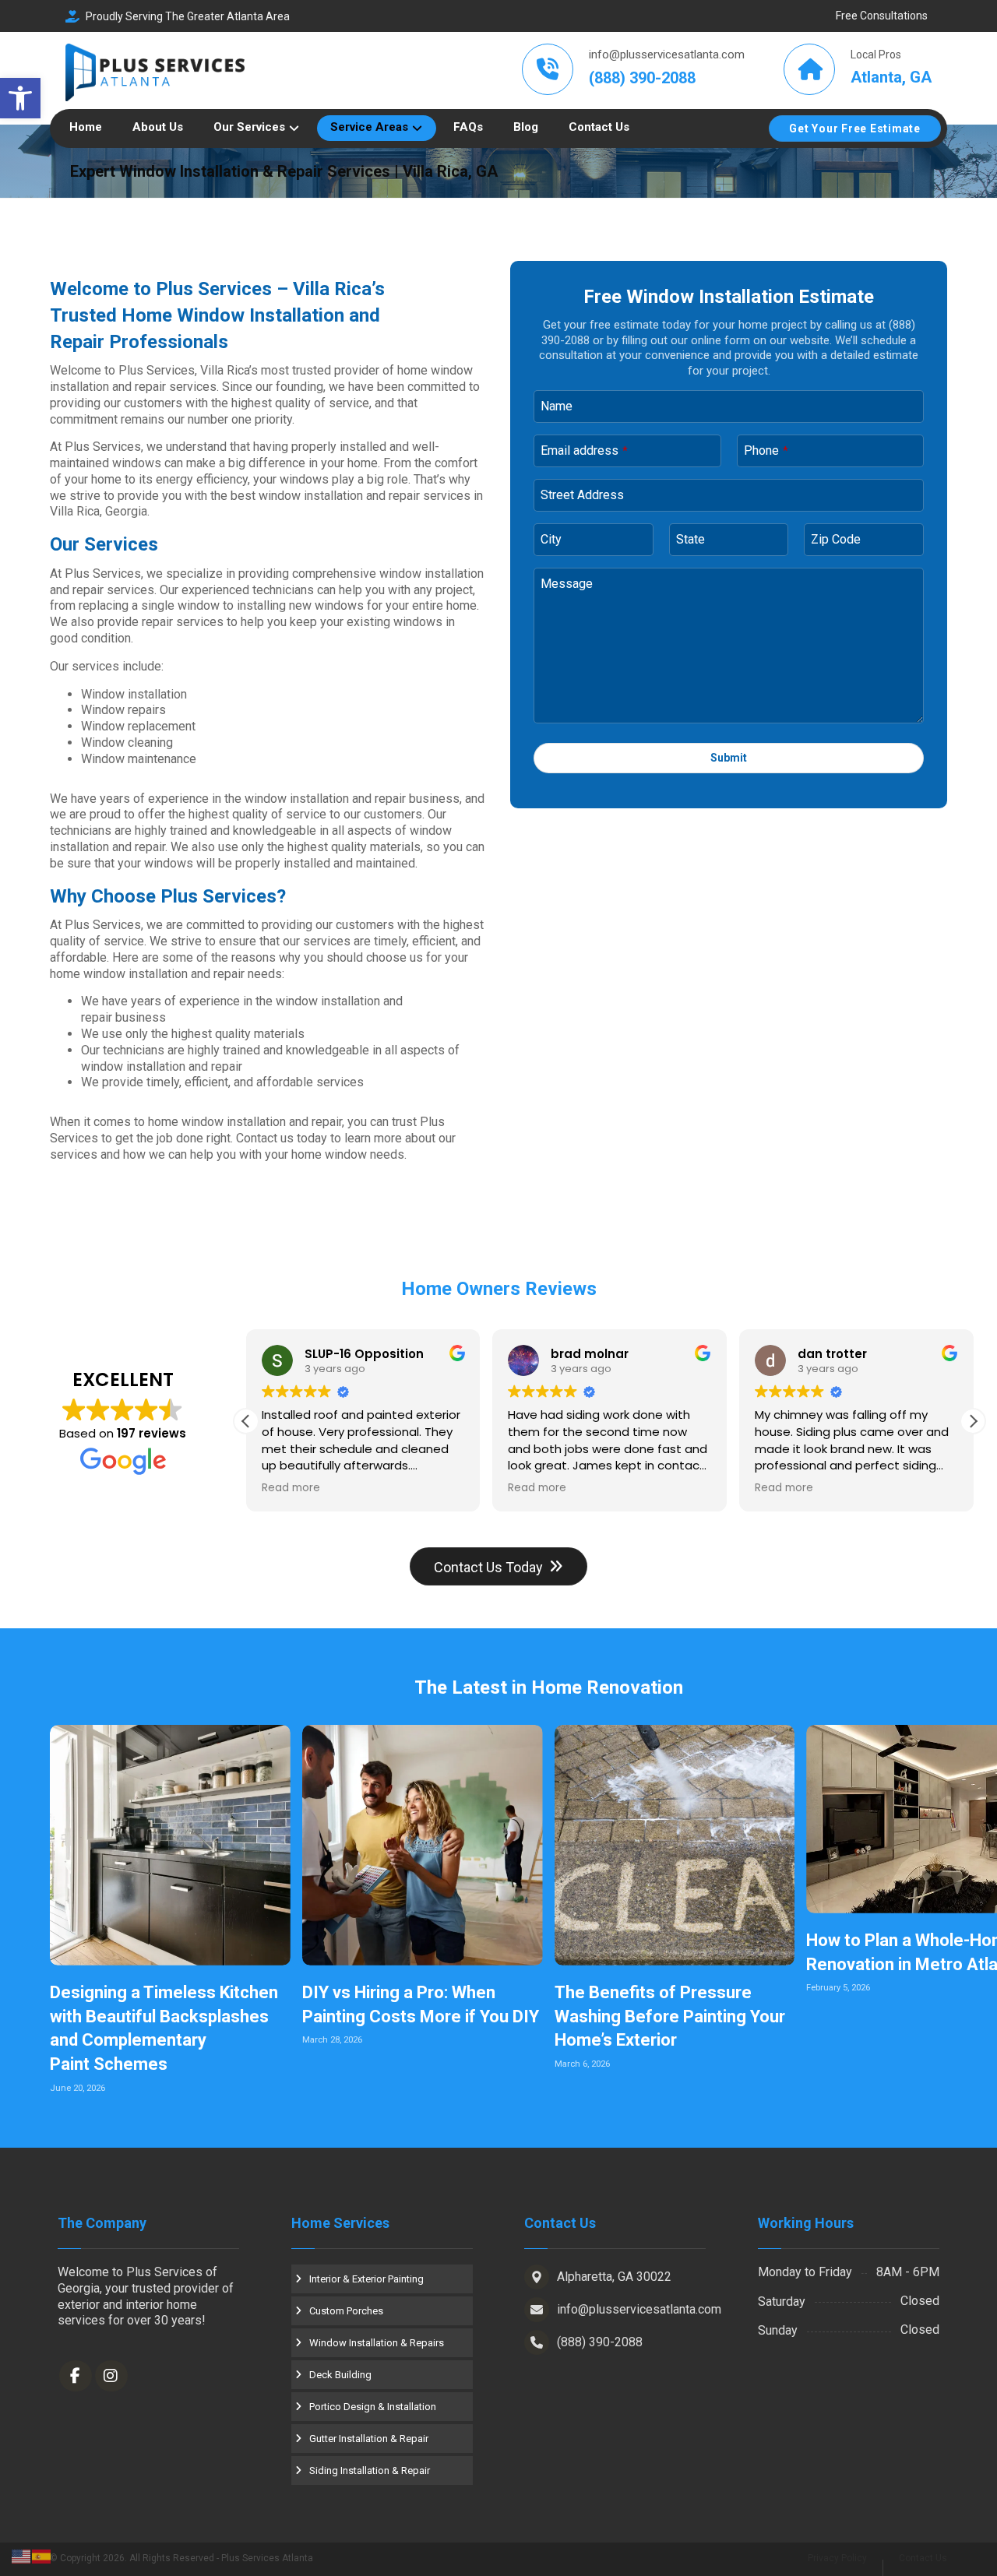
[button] (20, 98)
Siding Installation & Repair (370, 2470)
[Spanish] (42, 2555)
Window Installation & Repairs (377, 2343)
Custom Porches (346, 2311)
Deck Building (340, 2375)
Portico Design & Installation (373, 2407)
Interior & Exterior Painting (366, 2279)
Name (557, 406)
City (551, 539)
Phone (766, 450)
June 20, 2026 (78, 2088)
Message (567, 584)
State (691, 539)
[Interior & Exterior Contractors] (155, 73)
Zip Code (836, 539)
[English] (22, 2555)
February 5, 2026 (838, 1988)
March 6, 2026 (582, 2064)
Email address (584, 450)
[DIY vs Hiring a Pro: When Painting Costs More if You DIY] (423, 1845)
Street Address (582, 495)
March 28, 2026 (332, 2040)
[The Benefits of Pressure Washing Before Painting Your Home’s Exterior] (675, 1845)
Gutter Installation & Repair (369, 2439)
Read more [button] (291, 1488)
